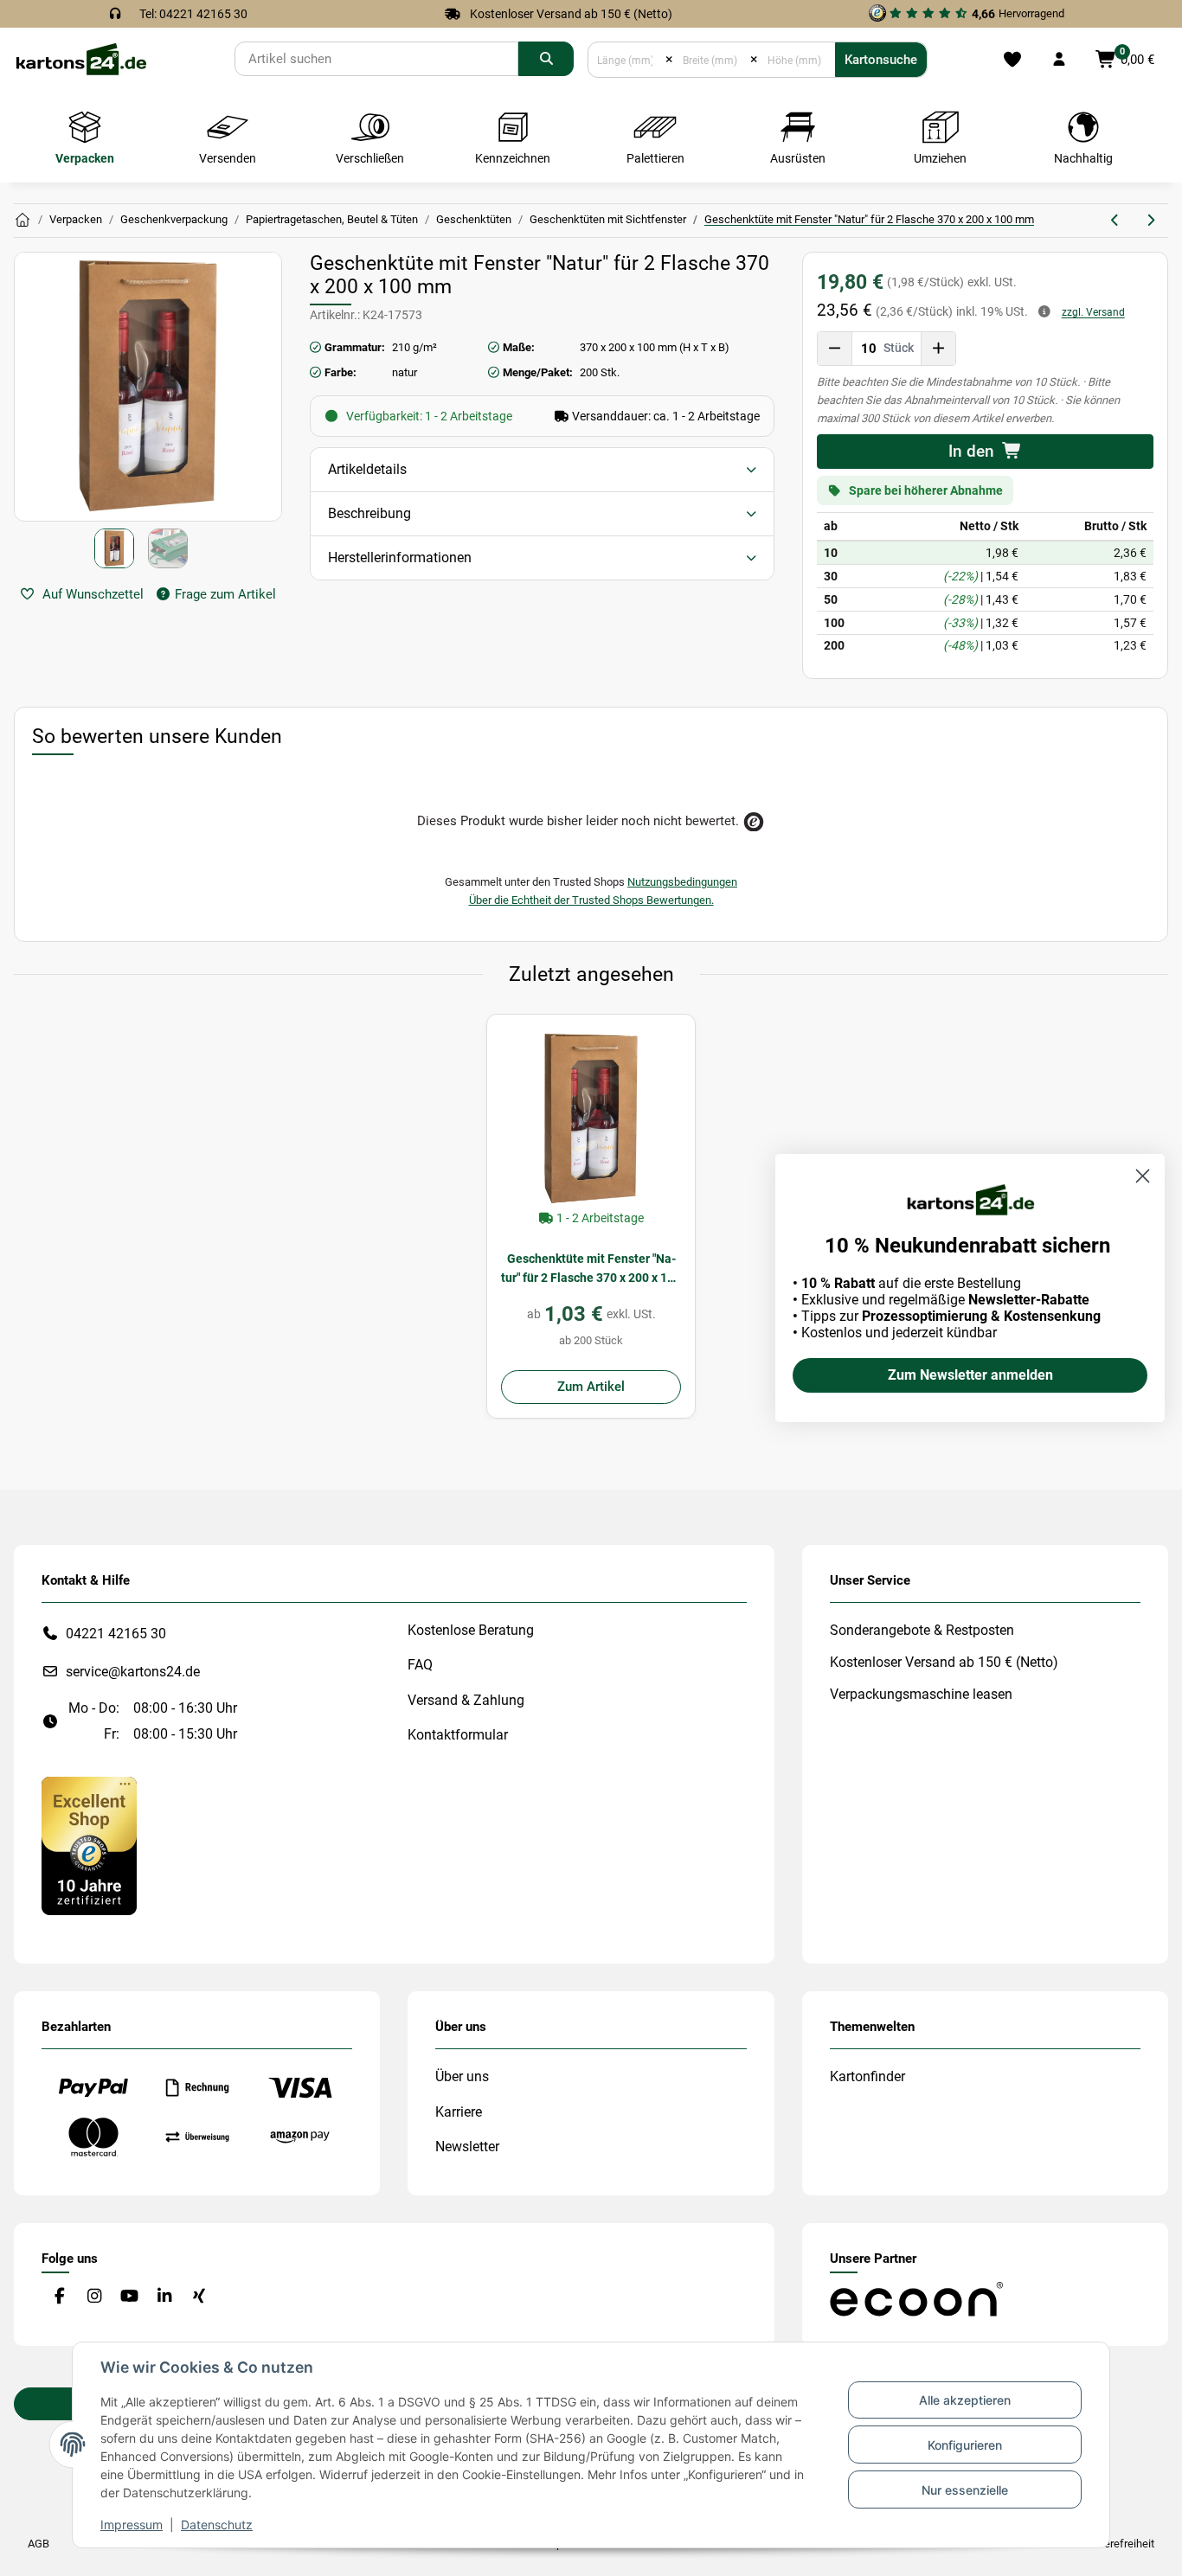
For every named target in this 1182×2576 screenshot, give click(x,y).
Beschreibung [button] (369, 513)
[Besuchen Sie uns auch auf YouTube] (129, 2296)
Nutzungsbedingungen (682, 882)
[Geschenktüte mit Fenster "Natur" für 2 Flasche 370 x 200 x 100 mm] (591, 1118)
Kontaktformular (458, 1735)
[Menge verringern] (835, 349)
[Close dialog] (1143, 1176)
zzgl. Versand (1093, 312)
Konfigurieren (965, 2445)
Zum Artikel (591, 1387)
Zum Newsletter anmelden (970, 1375)
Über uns (462, 2076)
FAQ (420, 1665)
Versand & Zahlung (466, 1700)
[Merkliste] (1012, 60)
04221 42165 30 (116, 1634)
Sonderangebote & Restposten (922, 1630)
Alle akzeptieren (965, 2400)
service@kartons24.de (133, 1672)
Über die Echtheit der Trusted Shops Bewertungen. (591, 900)
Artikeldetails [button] (367, 469)
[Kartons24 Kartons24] (22, 221)
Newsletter (467, 2147)
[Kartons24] (80, 58)
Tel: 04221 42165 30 (193, 14)
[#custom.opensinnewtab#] (89, 1845)
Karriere (459, 2112)
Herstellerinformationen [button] (400, 557)
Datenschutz (217, 2525)
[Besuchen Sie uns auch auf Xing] (199, 2296)
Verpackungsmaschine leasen (921, 1694)
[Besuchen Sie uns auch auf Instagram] (94, 2296)
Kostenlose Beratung (471, 1630)
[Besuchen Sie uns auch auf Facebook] (59, 2296)
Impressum (132, 2525)
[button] (1059, 60)
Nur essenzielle (965, 2490)
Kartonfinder (867, 2076)
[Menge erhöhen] (938, 349)
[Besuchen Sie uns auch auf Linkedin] (164, 2296)
